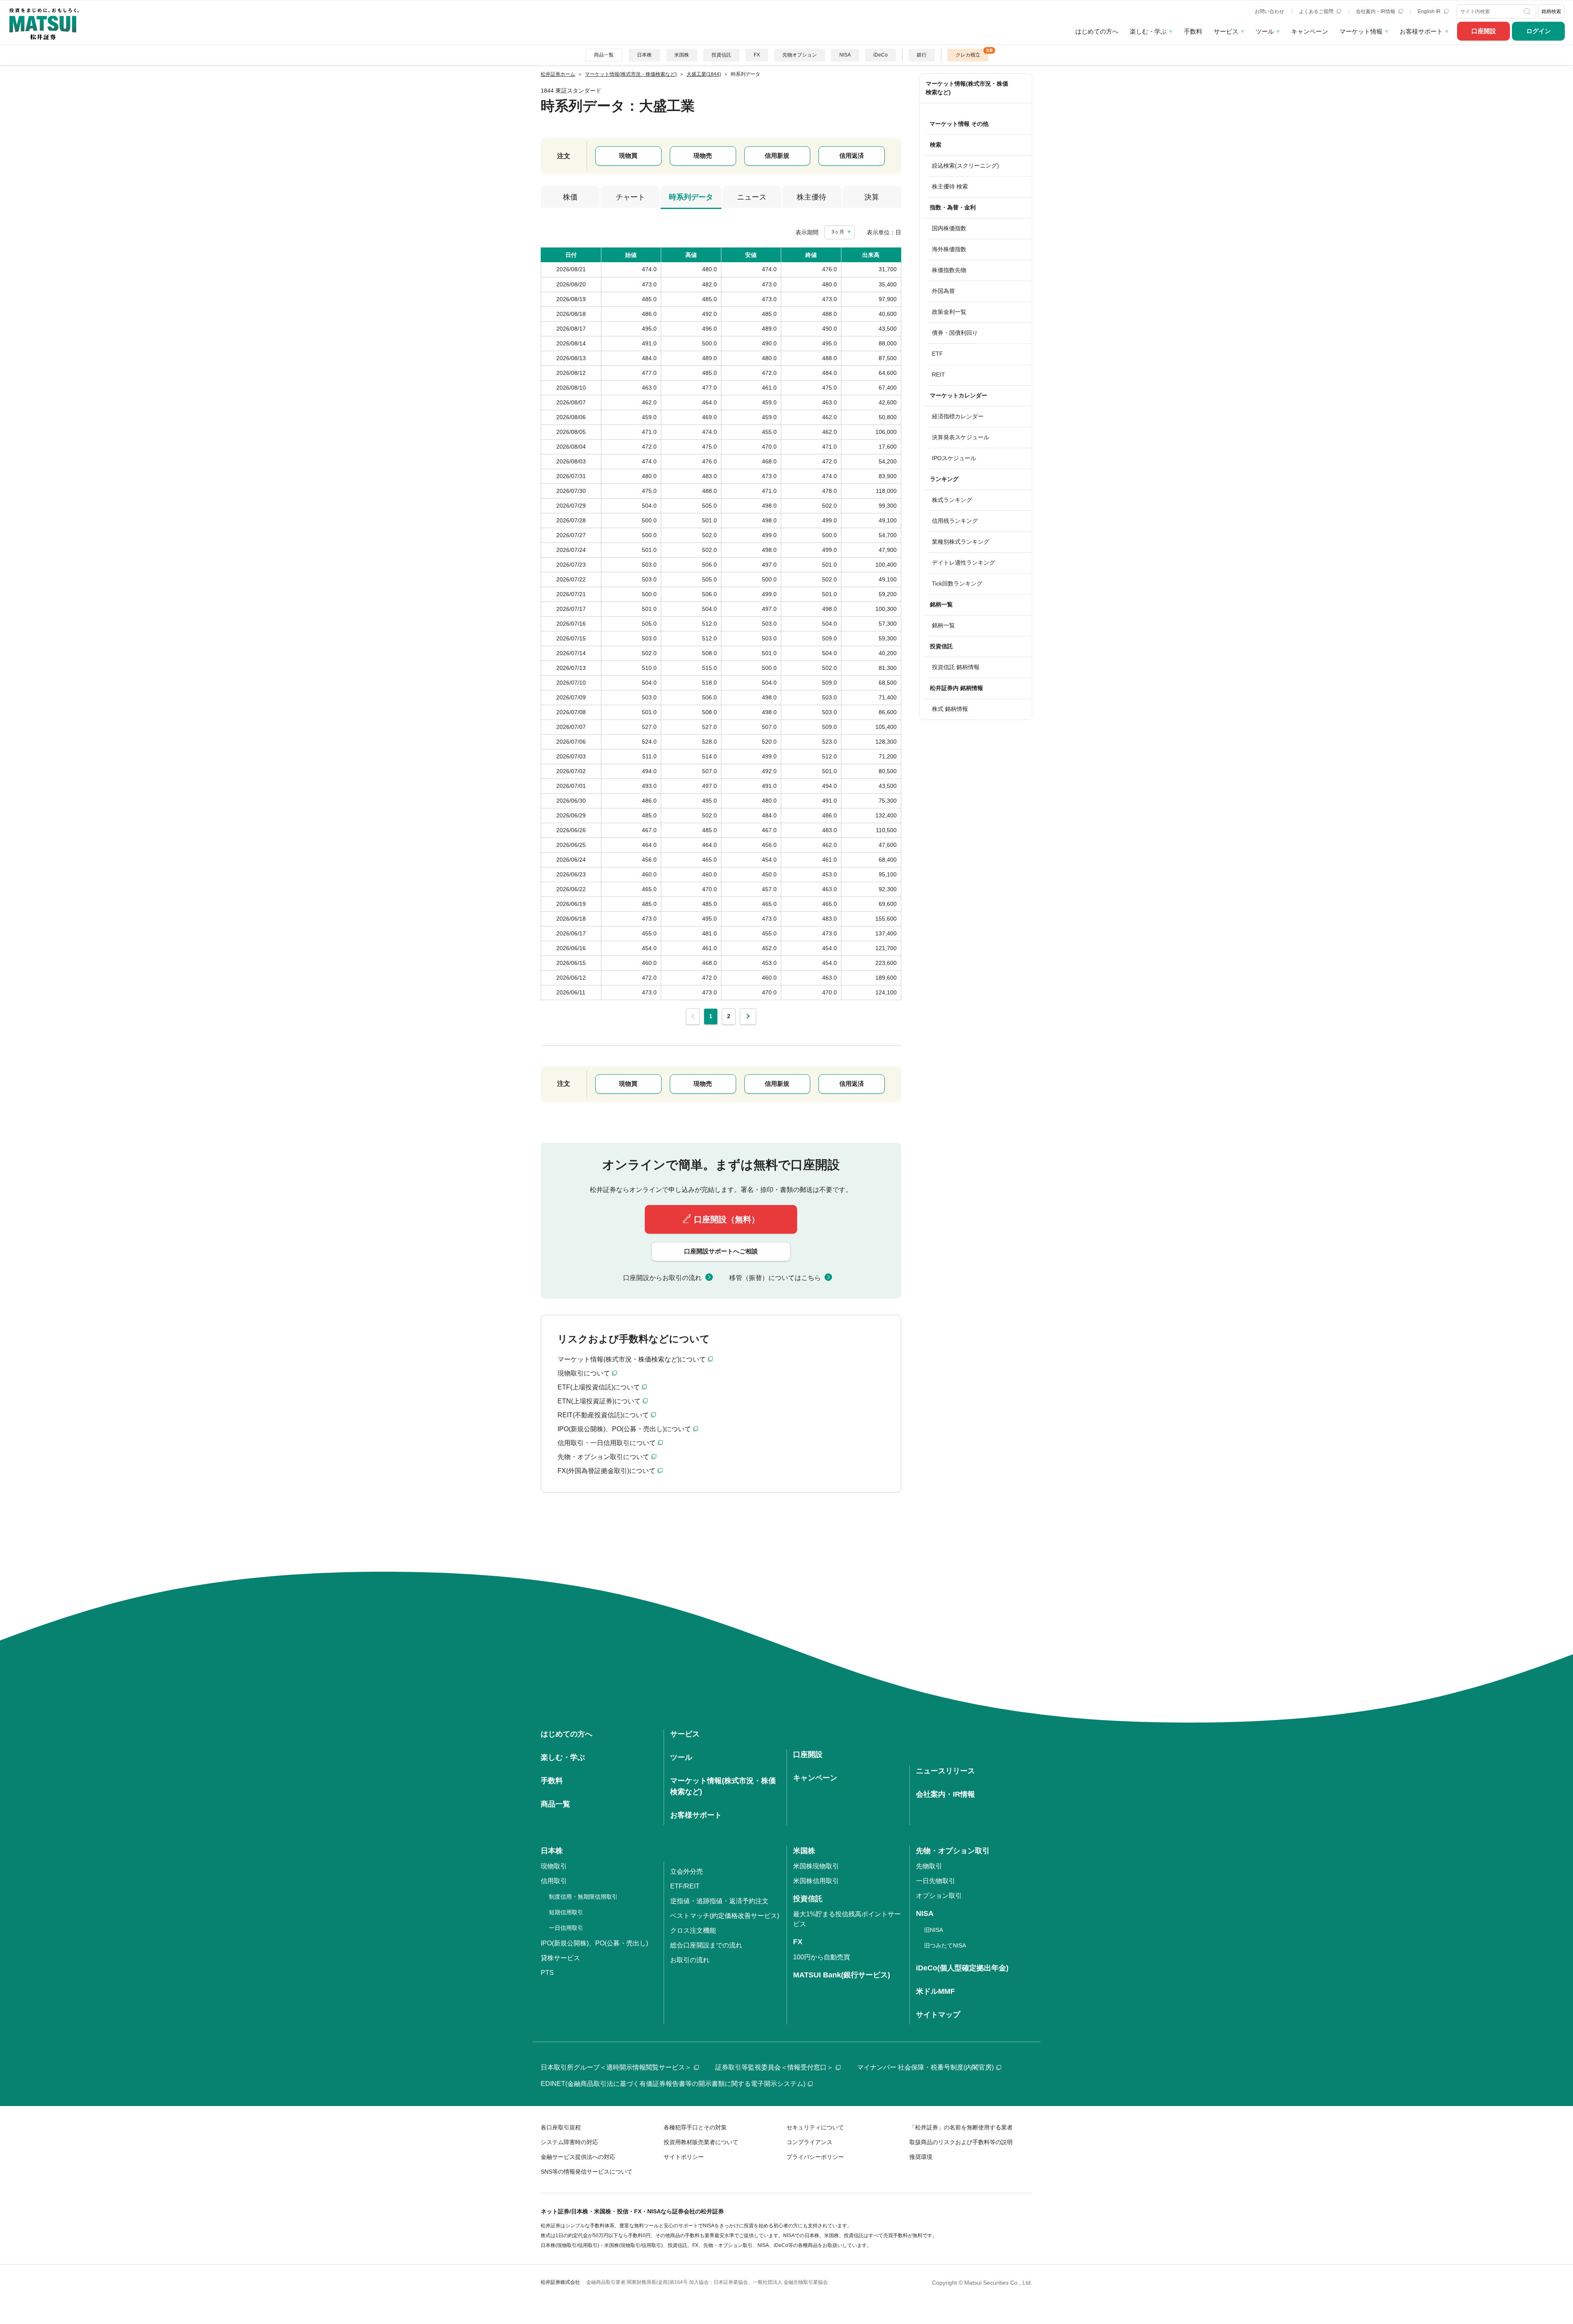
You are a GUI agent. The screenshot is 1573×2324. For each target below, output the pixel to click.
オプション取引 (939, 1896)
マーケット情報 (1361, 31)
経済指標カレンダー (958, 416)
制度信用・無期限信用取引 (583, 1897)
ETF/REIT (685, 1886)
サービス (1226, 31)
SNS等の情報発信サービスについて (587, 2172)
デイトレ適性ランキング (963, 563)
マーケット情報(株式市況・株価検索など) (967, 88)
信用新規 (777, 155)
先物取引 (929, 1866)
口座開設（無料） (727, 1219)
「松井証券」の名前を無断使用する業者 (961, 2127)
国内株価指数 (949, 228)
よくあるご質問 (1317, 11)
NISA (845, 55)
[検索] (1528, 11)
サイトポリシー (684, 2157)
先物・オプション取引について (603, 1457)
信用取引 (554, 1881)
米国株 (682, 55)
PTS (547, 1973)
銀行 (922, 55)
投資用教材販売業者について (701, 2142)
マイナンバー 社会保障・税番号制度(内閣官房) (925, 2067)
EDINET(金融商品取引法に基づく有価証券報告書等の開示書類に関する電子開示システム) (673, 2084)
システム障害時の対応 (569, 2142)
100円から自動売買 (822, 1957)
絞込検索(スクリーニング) (966, 166)
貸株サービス (560, 1958)
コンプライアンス (809, 2142)
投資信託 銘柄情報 (956, 667)
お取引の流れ (690, 1960)
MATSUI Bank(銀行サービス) (842, 1975)
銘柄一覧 (943, 625)
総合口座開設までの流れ (706, 1945)
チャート (630, 197)
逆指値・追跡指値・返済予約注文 (719, 1901)
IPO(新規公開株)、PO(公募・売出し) (594, 1943)
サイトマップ (938, 2015)
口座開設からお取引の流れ (662, 1278)
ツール (1265, 31)
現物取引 (554, 1866)
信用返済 (852, 155)
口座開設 (1484, 31)
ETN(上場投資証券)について (599, 1401)
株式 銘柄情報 (950, 709)
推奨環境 (921, 2157)
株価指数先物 (949, 270)
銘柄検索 (1551, 11)
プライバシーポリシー (815, 2157)
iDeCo (881, 55)
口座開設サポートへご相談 (721, 1251)
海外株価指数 (949, 249)
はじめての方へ (1097, 31)
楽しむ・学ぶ (1148, 31)
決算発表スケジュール (961, 437)
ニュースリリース (945, 1771)
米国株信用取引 (816, 1881)
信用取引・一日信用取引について (607, 1443)
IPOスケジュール (954, 458)
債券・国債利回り (955, 333)
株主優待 (811, 197)
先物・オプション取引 (953, 1851)
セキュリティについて (815, 2127)
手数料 (1193, 31)
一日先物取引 (936, 1881)
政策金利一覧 (949, 312)
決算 (872, 197)
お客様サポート (1421, 31)
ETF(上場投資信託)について (599, 1387)
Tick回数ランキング (957, 583)
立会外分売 (687, 1871)
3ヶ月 (838, 232)
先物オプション (800, 55)
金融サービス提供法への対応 (578, 2157)
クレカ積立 (968, 55)
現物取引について (584, 1373)
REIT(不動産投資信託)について (603, 1415)
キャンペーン (1310, 31)
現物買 (628, 155)
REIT (938, 374)
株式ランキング (952, 500)
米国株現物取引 (816, 1866)
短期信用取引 (566, 1912)
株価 (570, 197)
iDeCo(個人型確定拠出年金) (962, 1968)
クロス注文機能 (693, 1930)
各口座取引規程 (561, 2127)
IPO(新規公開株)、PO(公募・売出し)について (624, 1429)
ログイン (1539, 31)
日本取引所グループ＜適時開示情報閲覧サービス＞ (616, 2067)
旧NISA (934, 1930)
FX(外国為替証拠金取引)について (606, 1471)
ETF (937, 354)
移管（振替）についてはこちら (775, 1278)
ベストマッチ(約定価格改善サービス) (725, 1916)
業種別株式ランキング (961, 542)
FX (757, 55)
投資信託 (721, 55)
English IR (1430, 11)
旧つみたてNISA (945, 1945)
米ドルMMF (935, 1991)
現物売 (703, 155)
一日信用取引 (566, 1928)
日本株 (644, 55)
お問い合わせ (1269, 11)
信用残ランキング (955, 521)
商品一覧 (604, 55)
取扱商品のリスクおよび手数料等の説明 (961, 2142)
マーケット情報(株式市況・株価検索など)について (632, 1359)
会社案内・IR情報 (1376, 11)
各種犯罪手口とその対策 (695, 2127)
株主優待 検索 (950, 186)
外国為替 (943, 291)
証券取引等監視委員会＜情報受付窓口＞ (774, 2067)
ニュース (752, 197)
